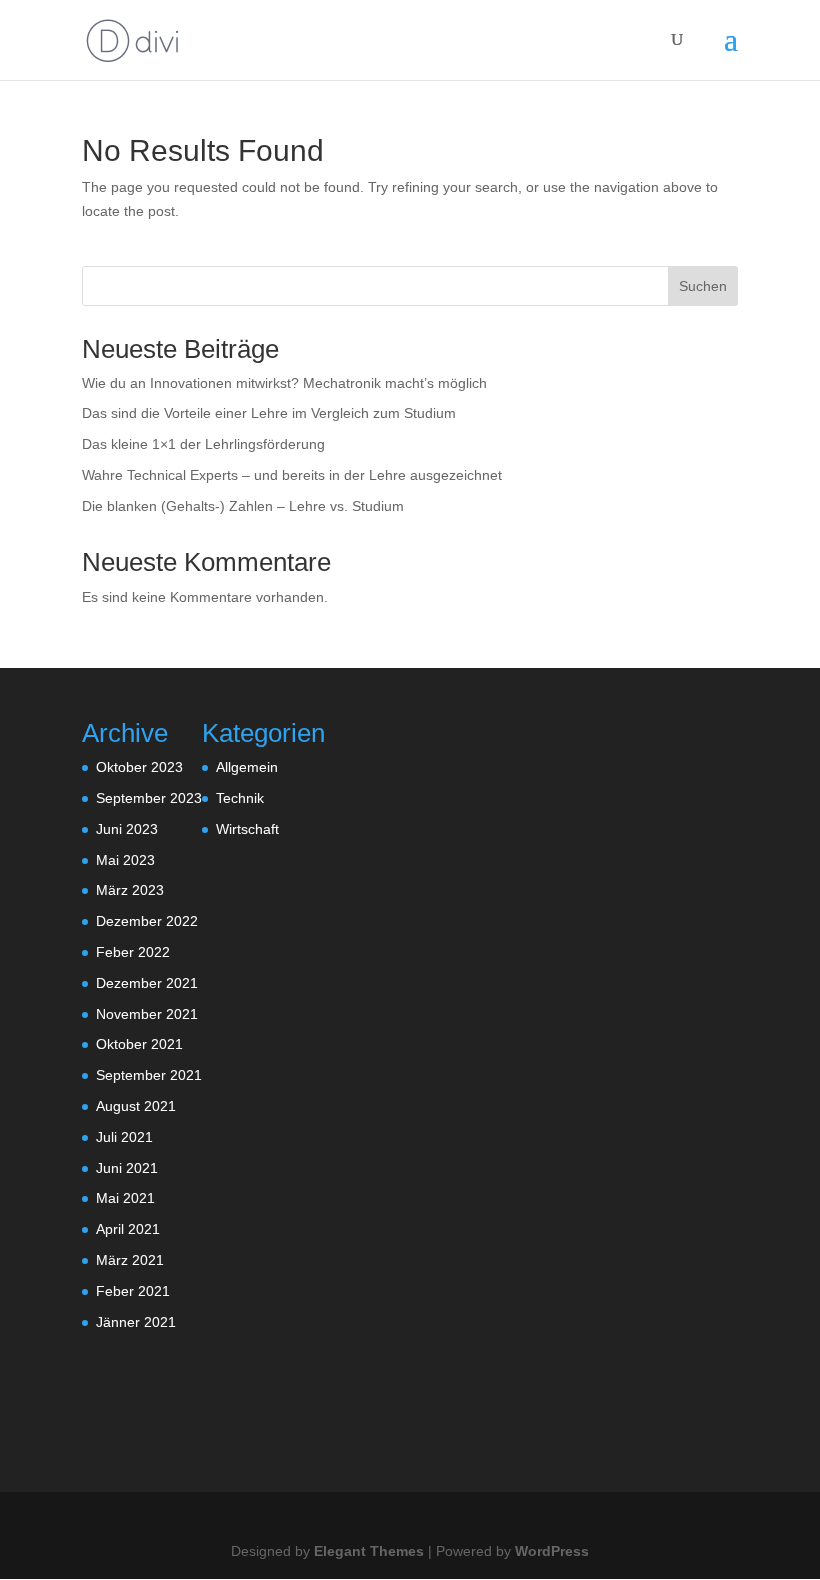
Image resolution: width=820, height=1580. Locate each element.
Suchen (703, 286)
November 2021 (147, 1014)
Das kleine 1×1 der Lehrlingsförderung (203, 444)
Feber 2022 (133, 952)
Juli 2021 (124, 1137)
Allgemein (247, 767)
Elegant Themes (369, 1551)
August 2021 (136, 1106)
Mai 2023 (125, 860)
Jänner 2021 (136, 1322)
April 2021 (128, 1229)
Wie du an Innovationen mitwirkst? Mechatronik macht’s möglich (284, 383)
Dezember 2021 (147, 983)
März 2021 (130, 1260)
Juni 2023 (127, 829)
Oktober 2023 (139, 767)
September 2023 (149, 798)
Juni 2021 (127, 1168)
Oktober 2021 (139, 1044)
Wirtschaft (247, 829)
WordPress (552, 1551)
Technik (240, 798)
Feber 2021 (133, 1291)
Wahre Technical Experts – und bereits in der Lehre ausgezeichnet (292, 475)
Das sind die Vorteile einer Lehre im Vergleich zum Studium (269, 413)
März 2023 (130, 890)
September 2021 (149, 1075)
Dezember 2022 (147, 921)
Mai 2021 (125, 1198)
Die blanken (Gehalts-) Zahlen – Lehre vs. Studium (243, 506)
